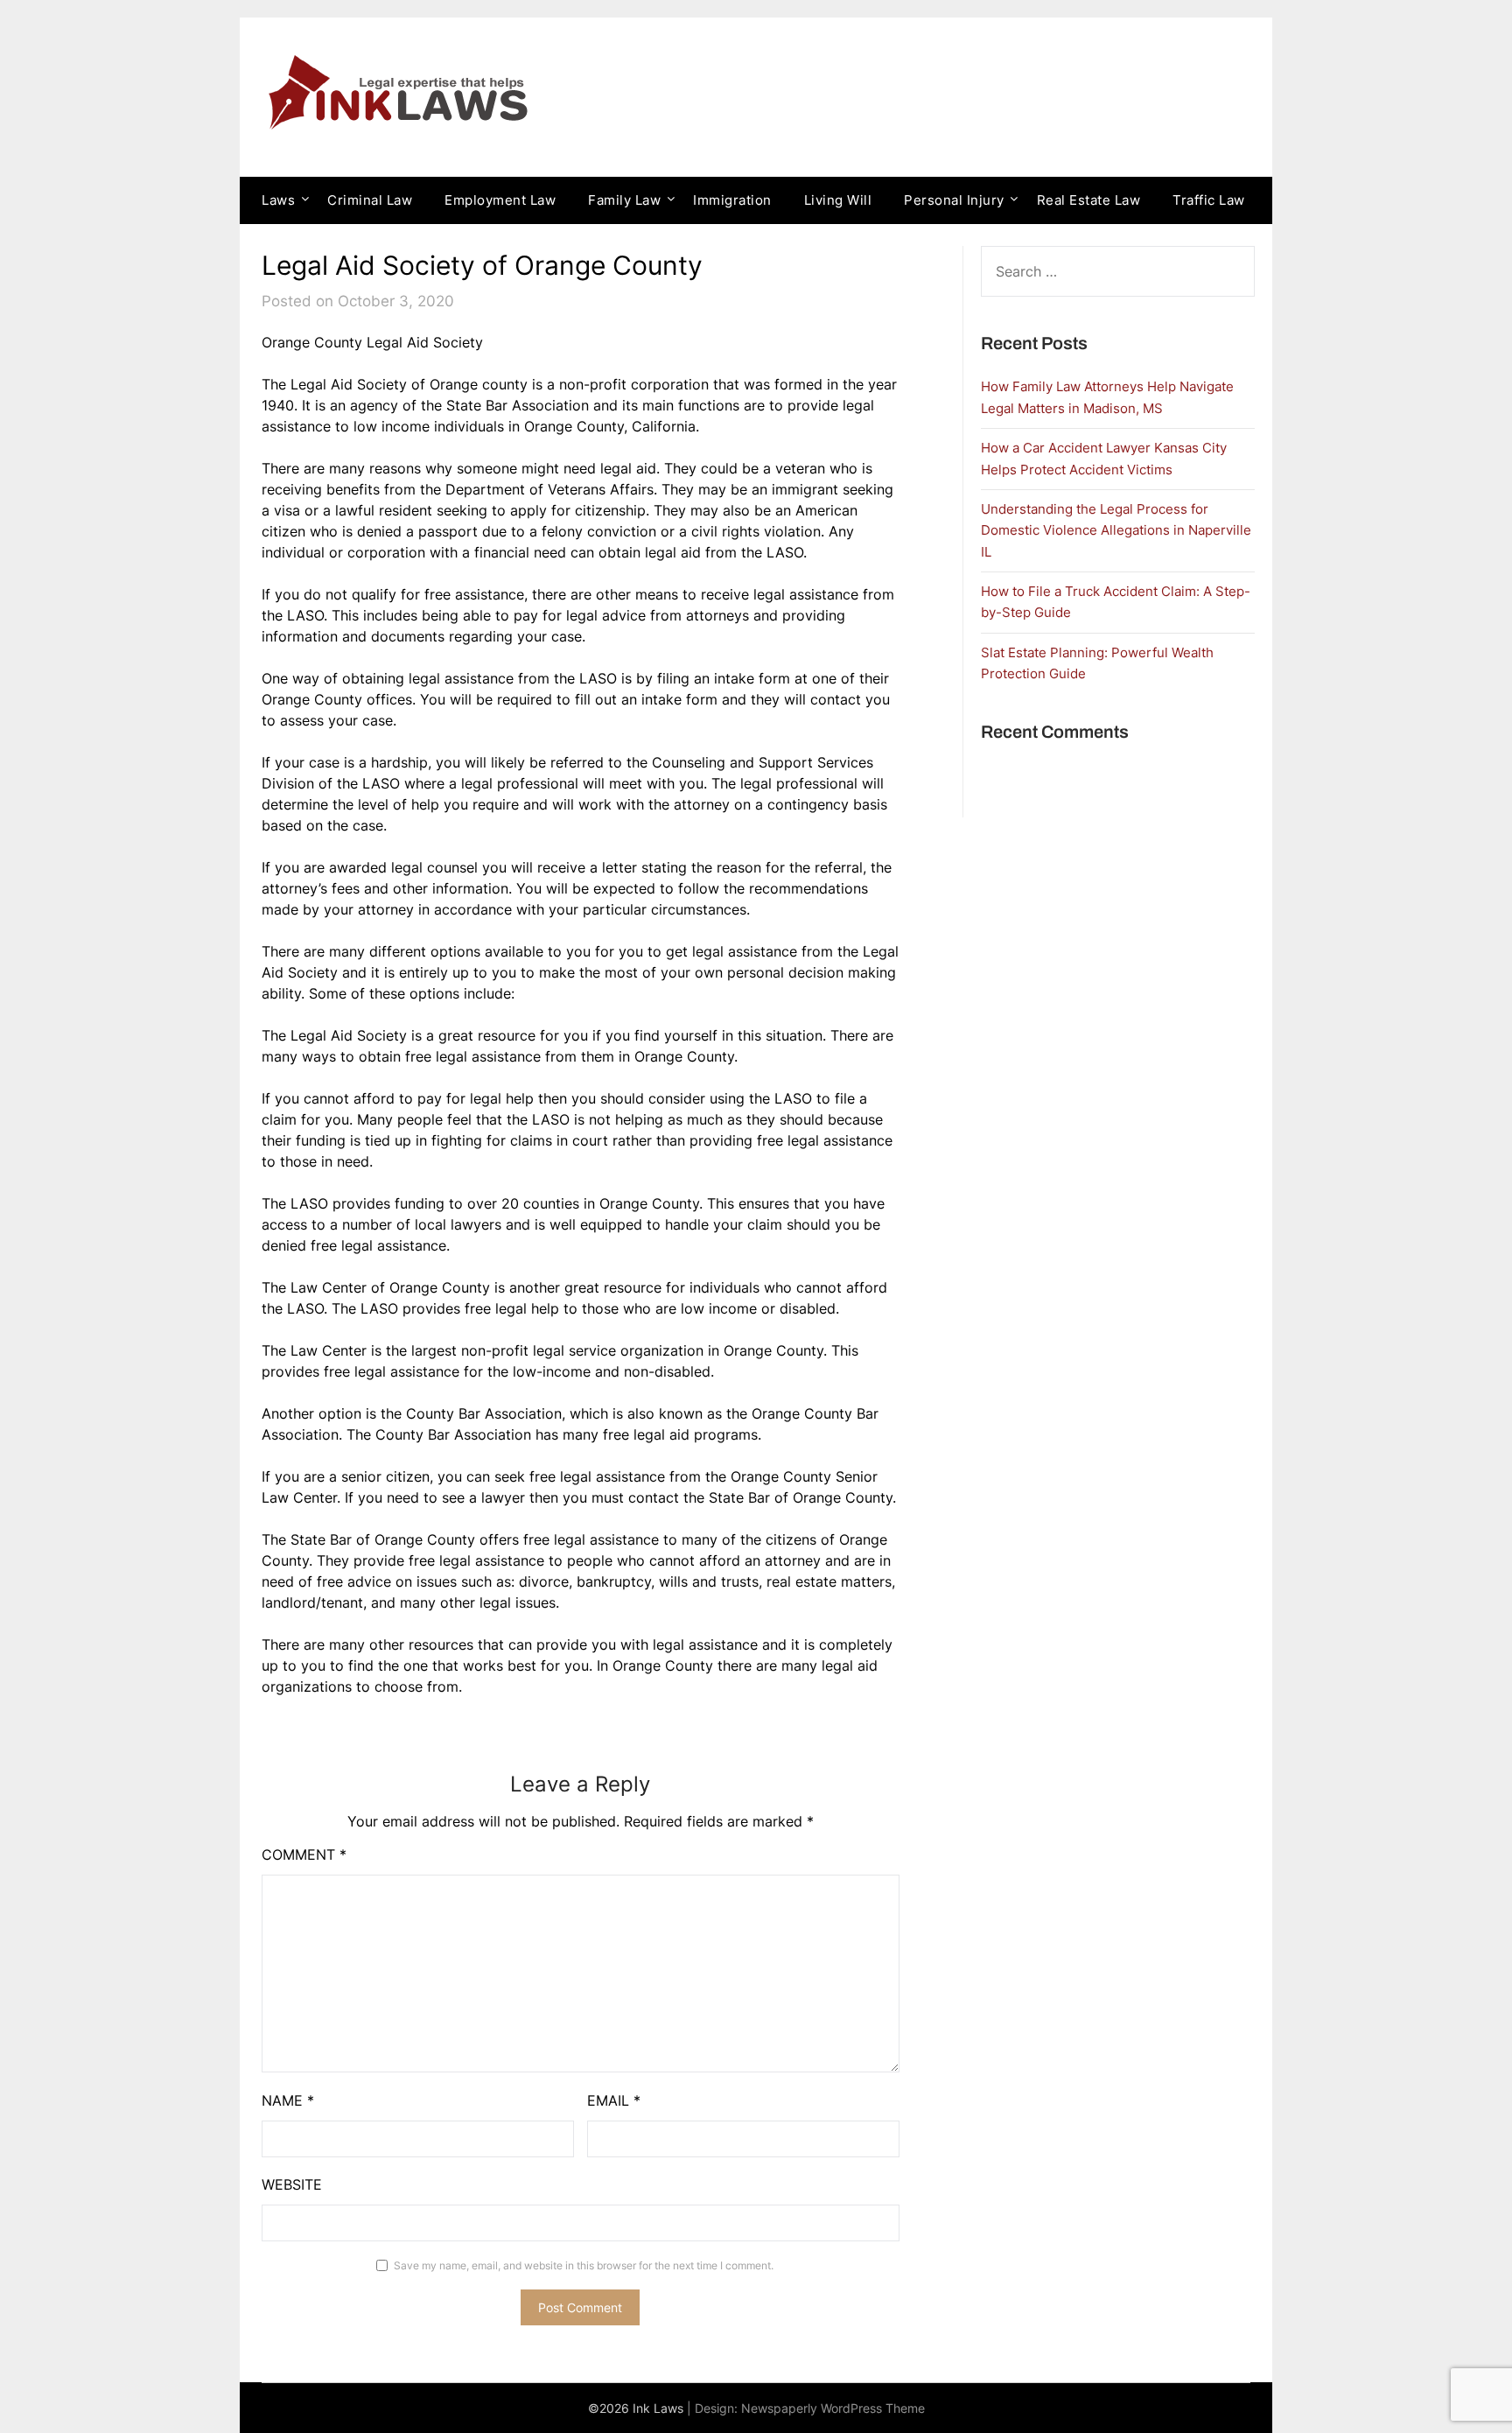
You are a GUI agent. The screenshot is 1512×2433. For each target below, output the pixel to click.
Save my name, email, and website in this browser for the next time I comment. (584, 2265)
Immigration (732, 200)
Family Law (624, 200)
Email (614, 2100)
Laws (278, 200)
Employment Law (500, 200)
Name (288, 2100)
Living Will (838, 200)
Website (292, 2184)
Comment (304, 1855)
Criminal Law (370, 200)
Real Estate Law (1089, 200)
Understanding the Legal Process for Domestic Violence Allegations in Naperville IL (1116, 530)
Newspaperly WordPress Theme (833, 2408)
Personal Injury (954, 200)
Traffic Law (1209, 200)
